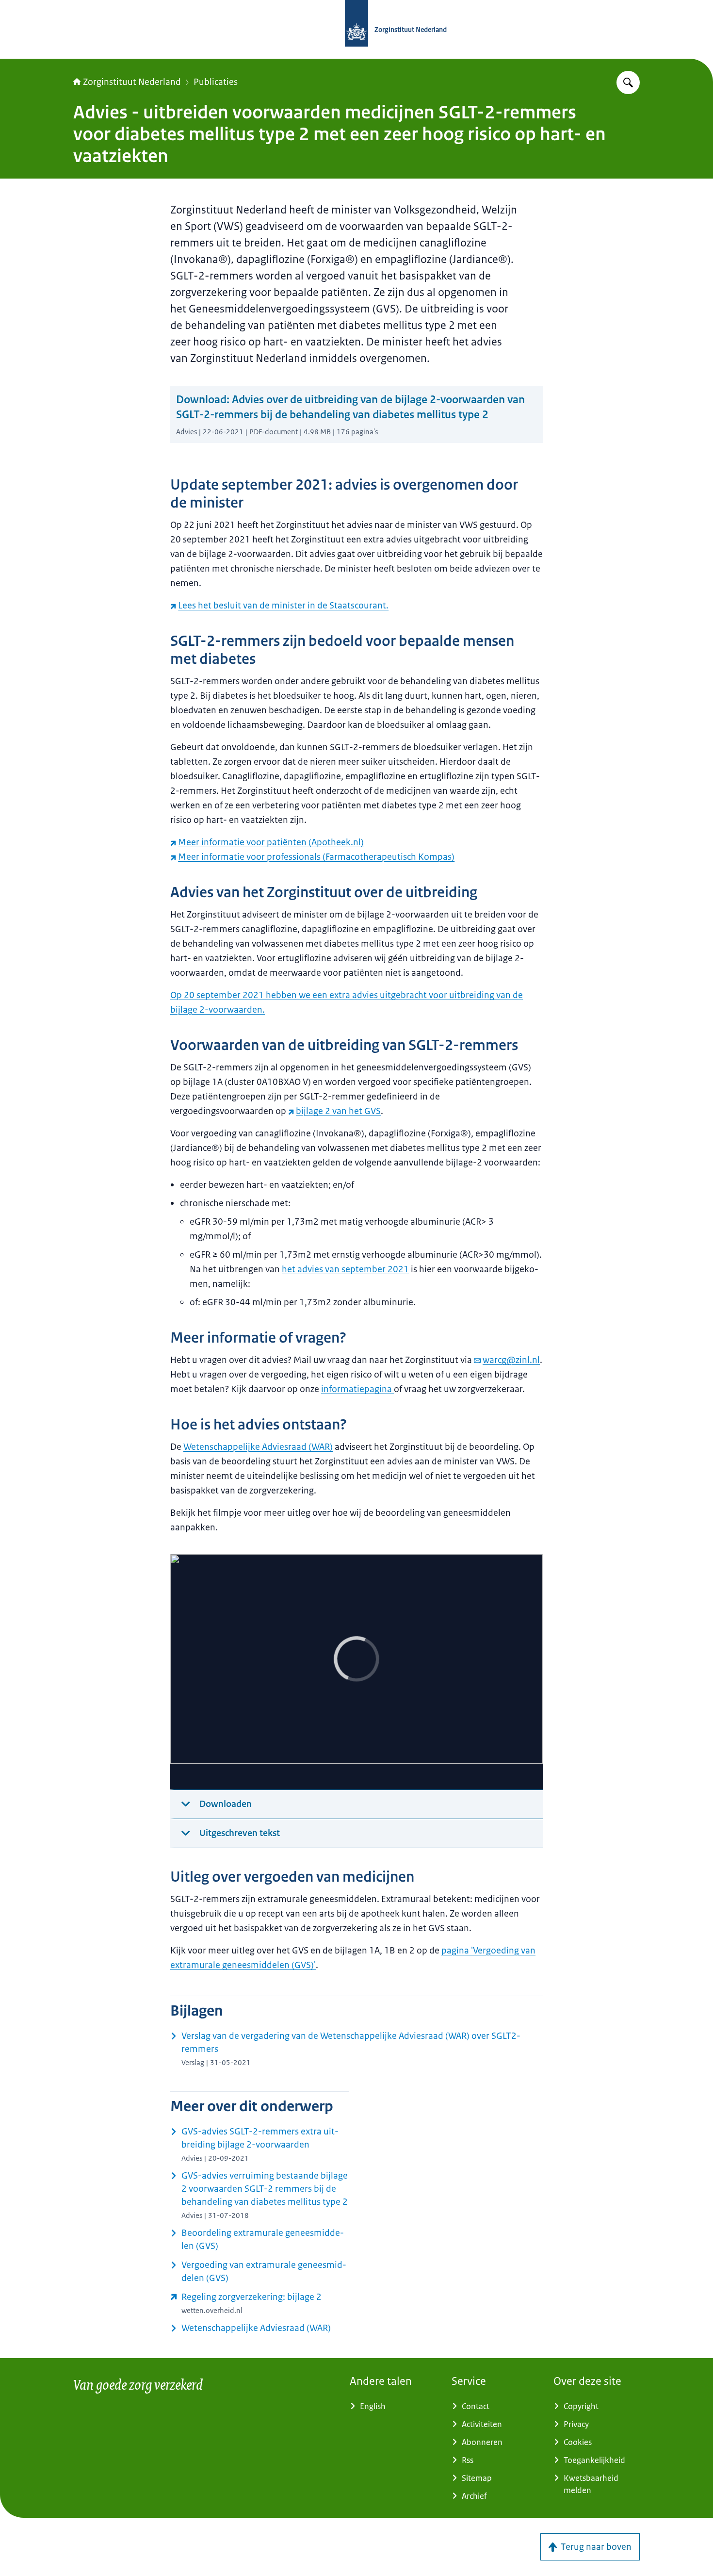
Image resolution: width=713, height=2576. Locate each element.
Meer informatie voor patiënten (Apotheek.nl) (271, 842)
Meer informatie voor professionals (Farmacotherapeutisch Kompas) (316, 857)
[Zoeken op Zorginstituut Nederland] (628, 82)
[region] (356, 1672)
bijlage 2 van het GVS (338, 1111)
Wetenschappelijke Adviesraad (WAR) (258, 1447)
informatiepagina (357, 1389)
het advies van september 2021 (345, 1269)
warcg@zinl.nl (511, 1360)
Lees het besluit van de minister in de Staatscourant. (283, 606)
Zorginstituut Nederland (132, 82)
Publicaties (216, 82)
